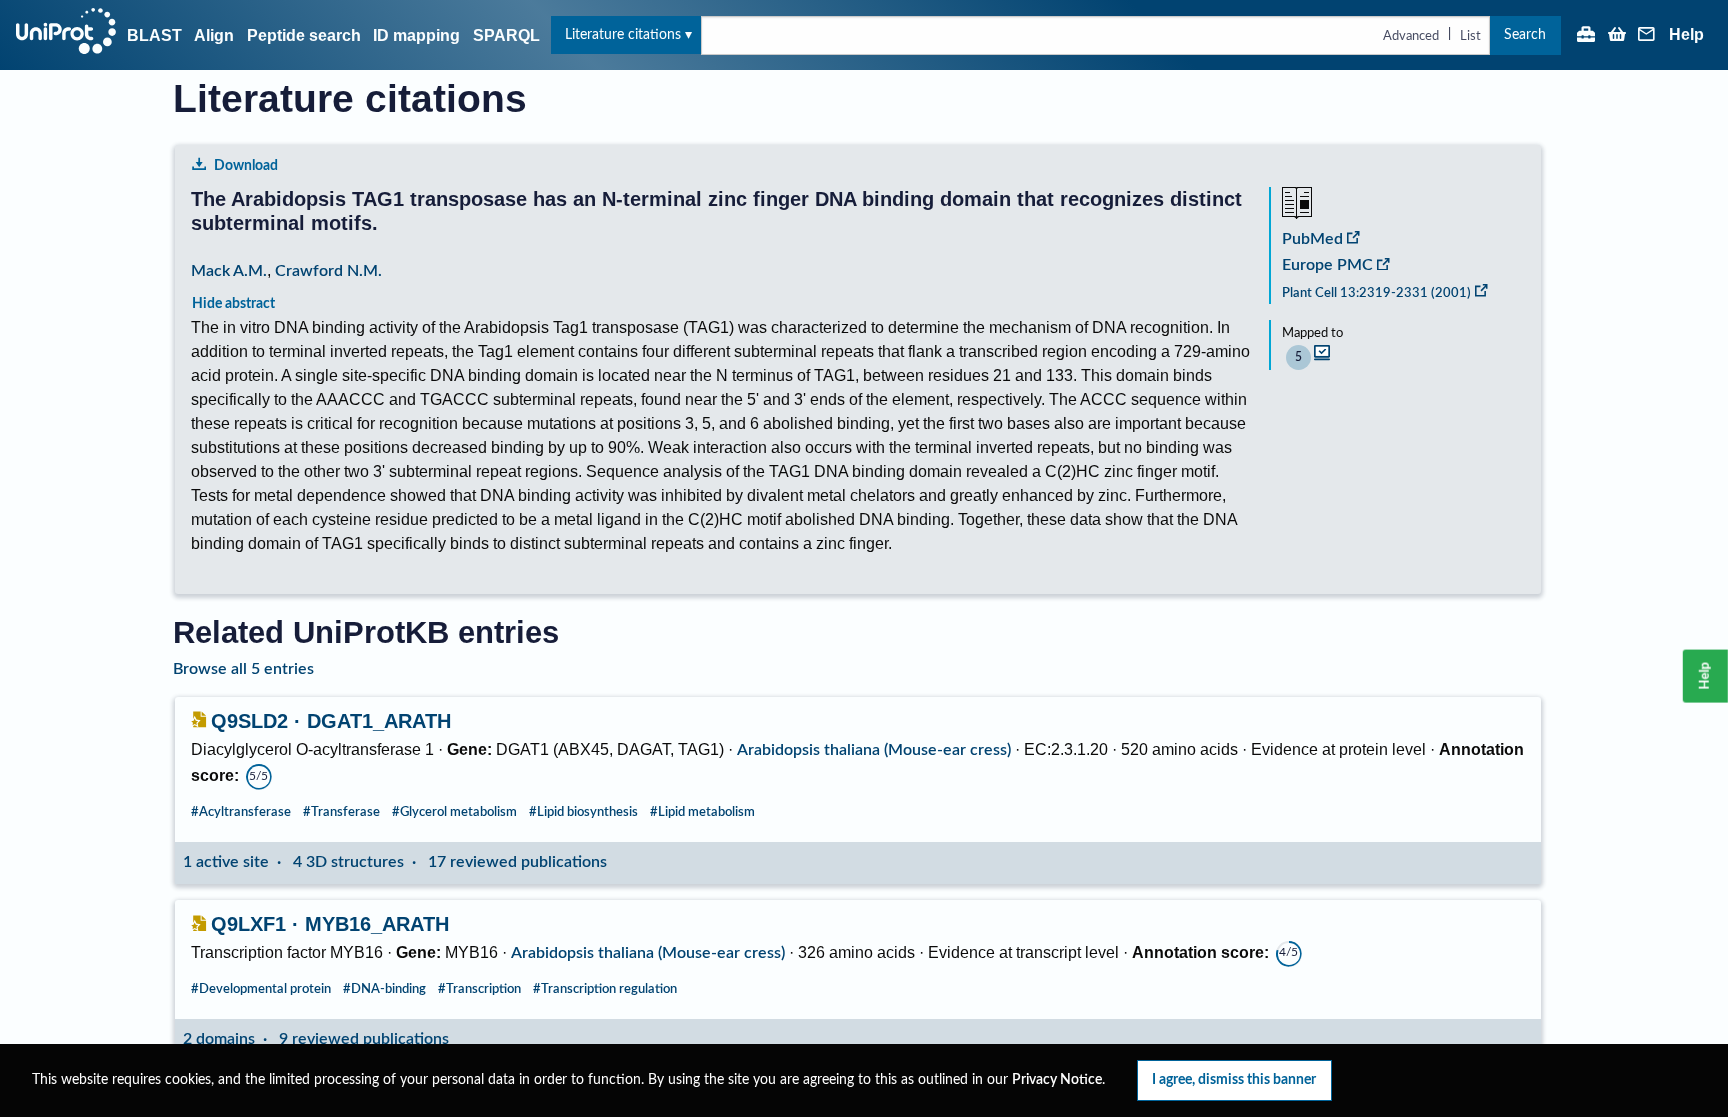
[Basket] (1617, 36)
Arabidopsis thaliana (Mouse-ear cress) (874, 750)
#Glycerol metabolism (454, 812)
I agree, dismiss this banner (1234, 1079)
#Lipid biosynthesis (583, 812)
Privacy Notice (1057, 1080)
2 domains (219, 1039)
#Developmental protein (261, 989)
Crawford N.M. (328, 271)
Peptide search (304, 35)
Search (1525, 34)
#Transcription (479, 989)
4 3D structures (348, 862)
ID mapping (416, 35)
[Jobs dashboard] (1586, 36)
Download (246, 165)
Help (1686, 35)
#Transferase (341, 812)
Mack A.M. (229, 271)
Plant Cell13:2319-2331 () (1376, 293)
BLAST (154, 35)
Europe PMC (1327, 265)
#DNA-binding (384, 989)
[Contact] (1647, 36)
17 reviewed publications (517, 862)
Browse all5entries (243, 669)
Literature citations (623, 34)
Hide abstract (233, 303)
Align (214, 35)
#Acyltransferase (241, 812)
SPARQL (506, 35)
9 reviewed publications (364, 1039)
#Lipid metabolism (702, 812)
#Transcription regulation (605, 989)
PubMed (1312, 239)
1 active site (226, 862)
